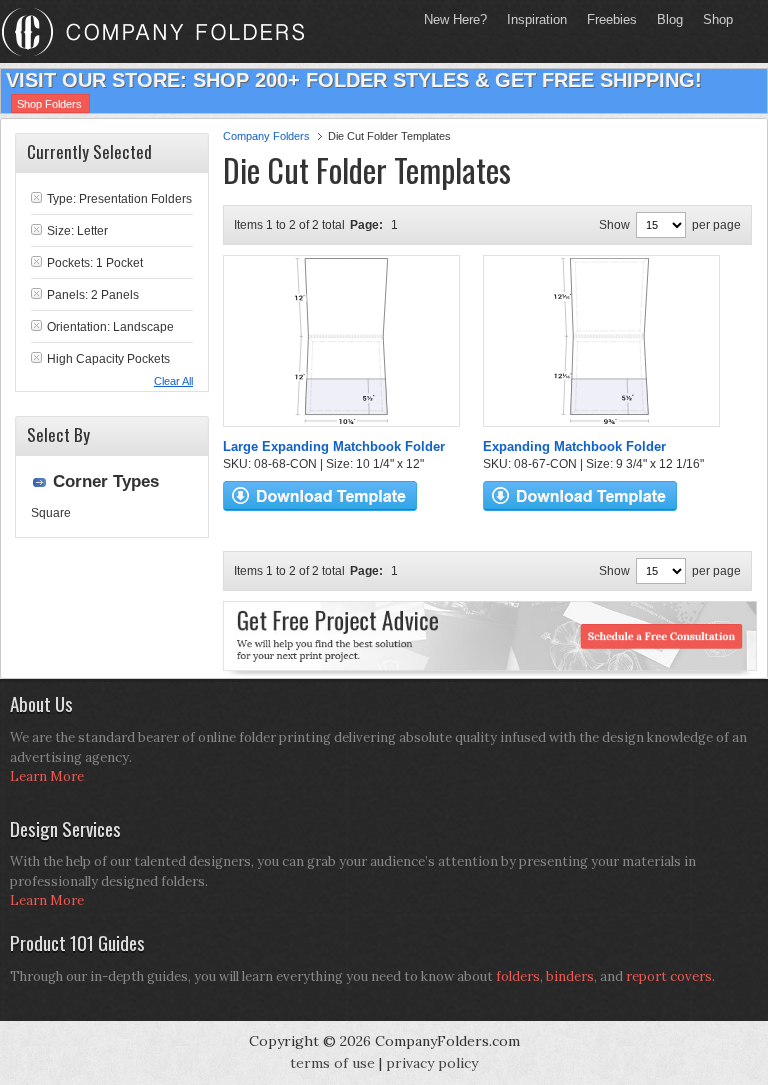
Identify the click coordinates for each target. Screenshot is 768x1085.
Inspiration (537, 19)
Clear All (173, 381)
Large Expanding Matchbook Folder (334, 446)
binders (570, 976)
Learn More (47, 776)
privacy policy (432, 1063)
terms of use (332, 1063)
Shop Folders (49, 104)
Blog (670, 19)
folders (518, 976)
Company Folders (266, 136)
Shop (713, 19)
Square (51, 513)
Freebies (607, 19)
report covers (669, 976)
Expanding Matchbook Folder (574, 446)
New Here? (455, 19)
